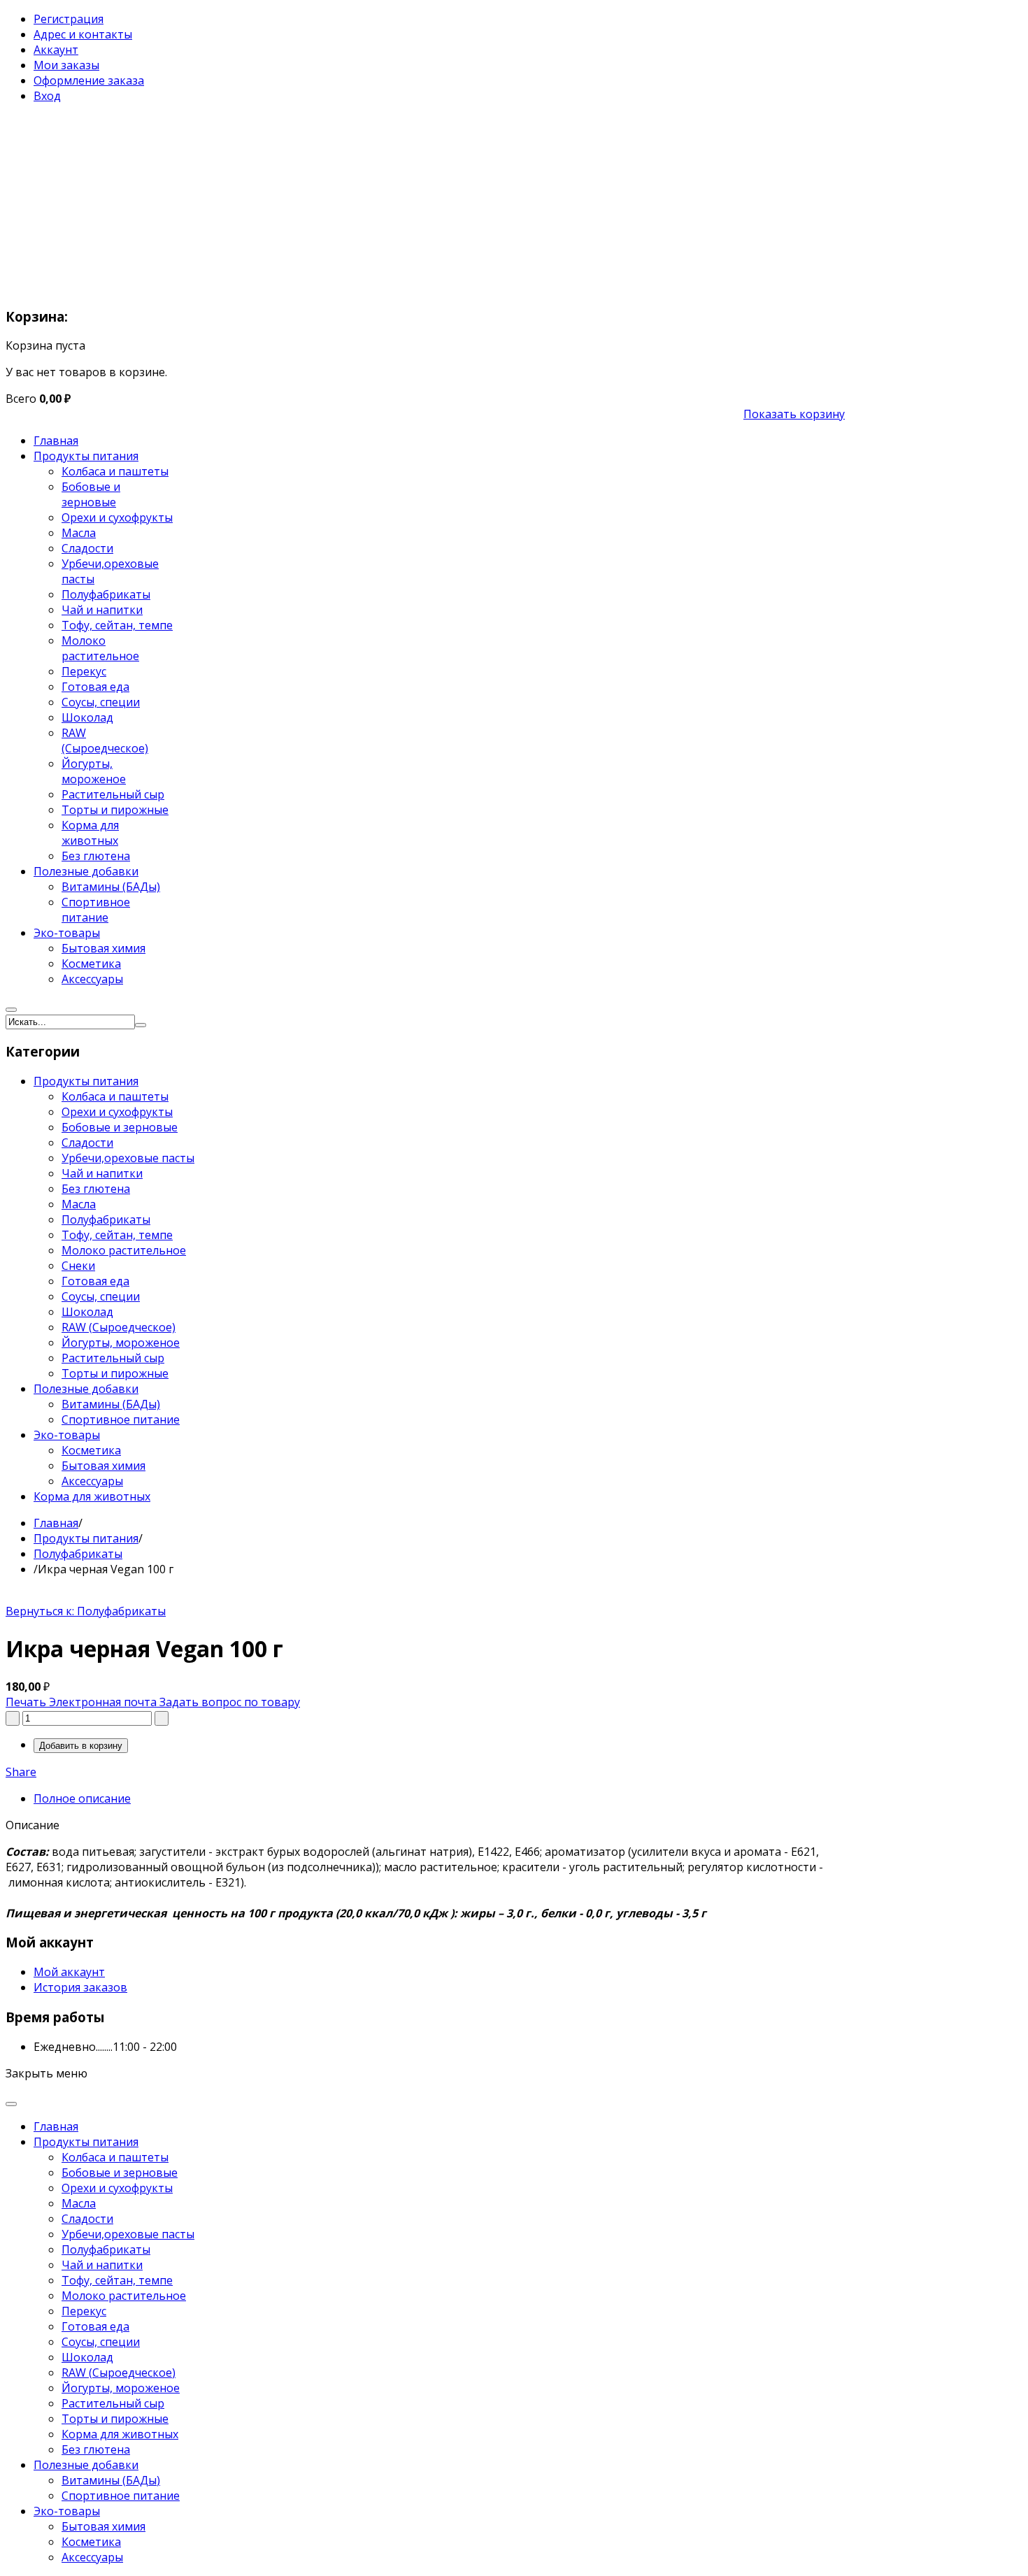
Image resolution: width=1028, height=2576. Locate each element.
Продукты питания (86, 1538)
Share (21, 1772)
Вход (47, 96)
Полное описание (82, 1798)
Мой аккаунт (69, 1972)
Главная (56, 1523)
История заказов (80, 1987)
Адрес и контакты (83, 34)
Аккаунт (56, 50)
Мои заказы (66, 65)
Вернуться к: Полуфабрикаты (86, 1611)
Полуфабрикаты (78, 1554)
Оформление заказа (89, 80)
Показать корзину (794, 414)
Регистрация (69, 19)
